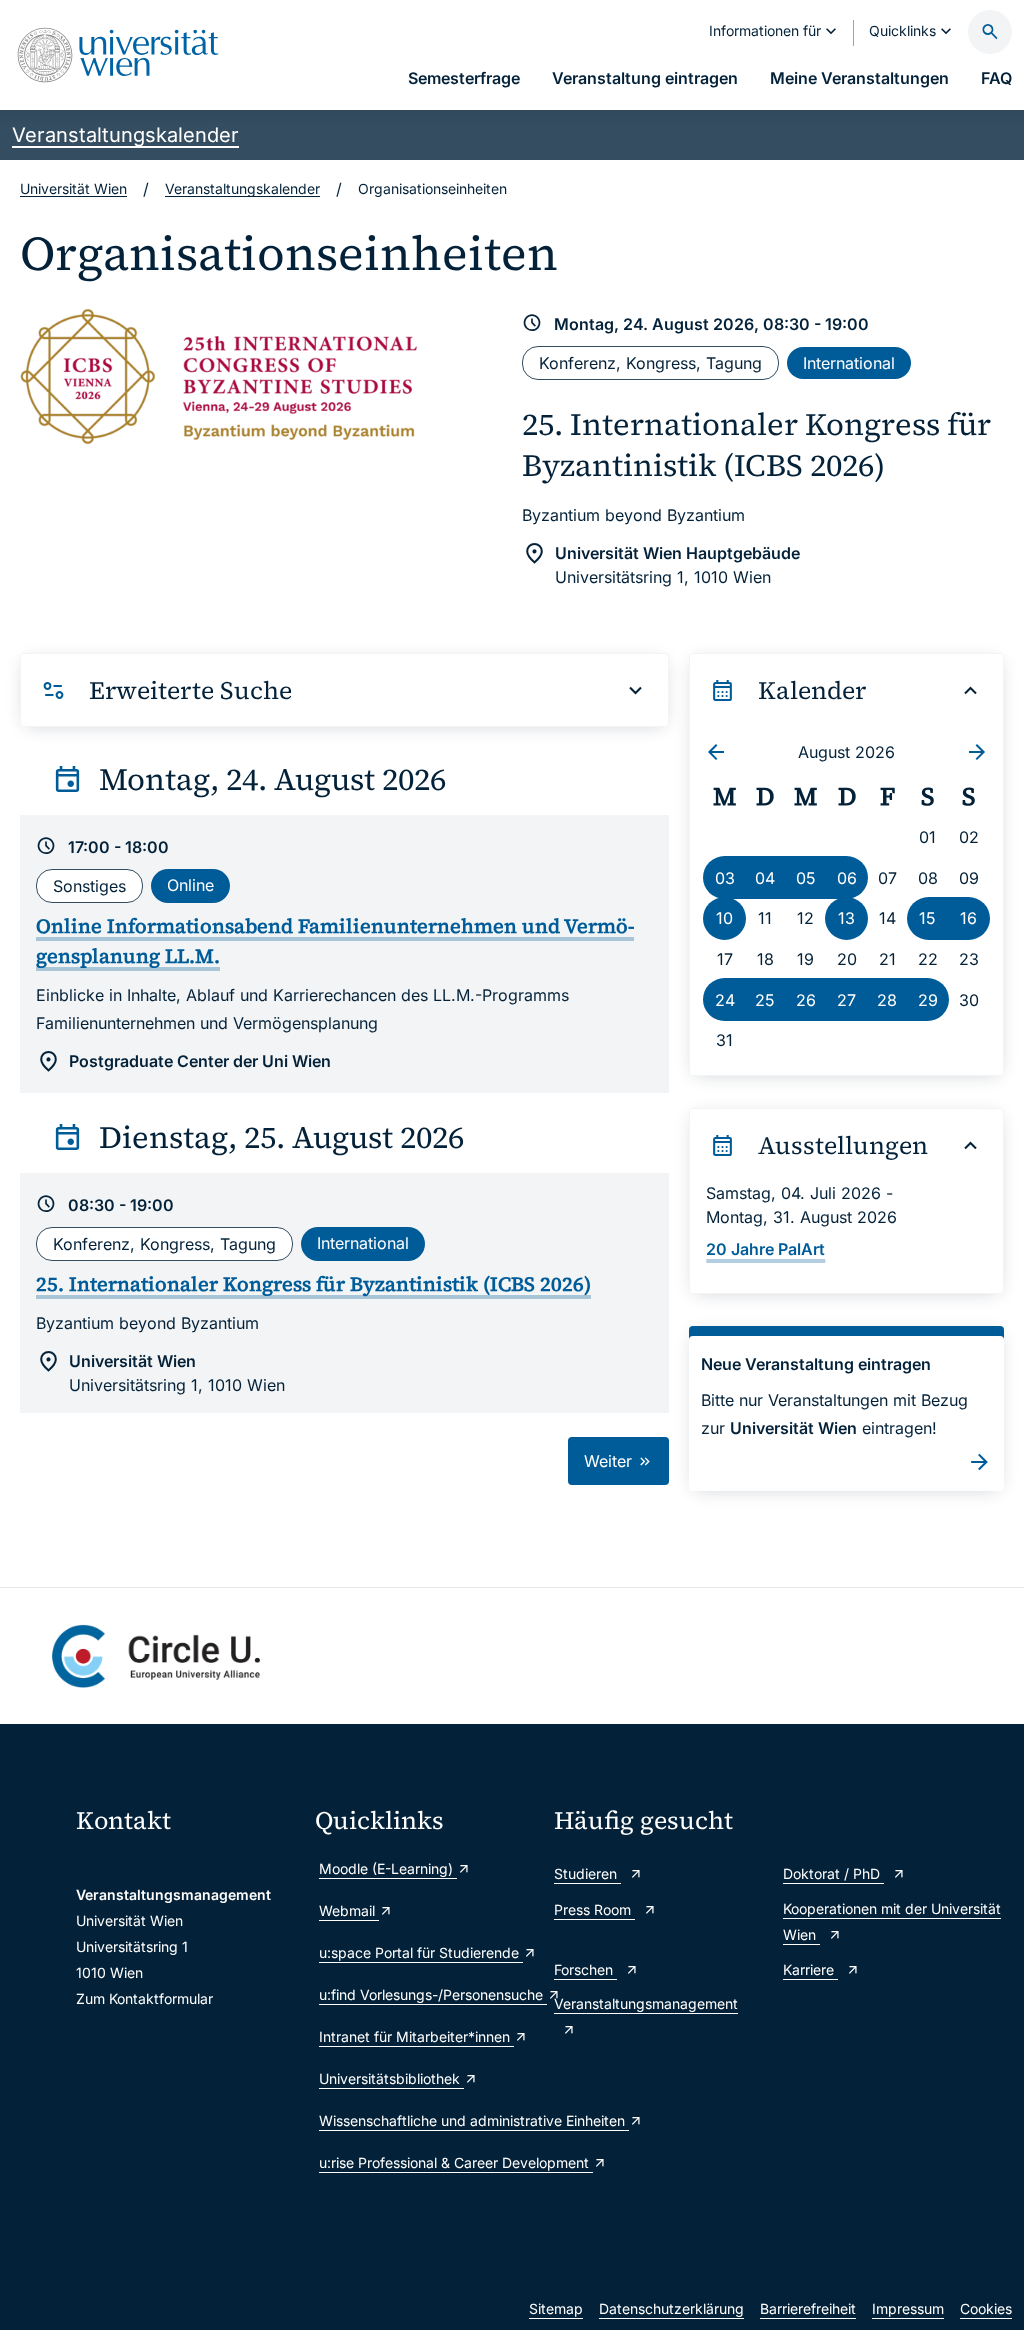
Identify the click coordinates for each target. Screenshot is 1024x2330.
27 (846, 1000)
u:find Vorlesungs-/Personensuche (426, 1994)
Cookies (986, 2308)
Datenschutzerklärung (671, 2308)
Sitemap (556, 2308)
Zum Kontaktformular (144, 1998)
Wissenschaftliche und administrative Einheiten (426, 2120)
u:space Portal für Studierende (421, 1952)
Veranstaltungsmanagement (646, 2003)
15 (927, 918)
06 (847, 878)
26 (806, 1000)
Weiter (610, 1461)
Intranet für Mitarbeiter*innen (416, 2036)
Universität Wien (73, 188)
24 (725, 1000)
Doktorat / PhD (833, 1873)
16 (968, 918)
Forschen (585, 1969)
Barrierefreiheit (808, 2308)
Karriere (810, 1969)
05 (806, 878)
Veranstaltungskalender (125, 135)
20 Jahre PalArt (765, 1249)
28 (887, 1000)
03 (725, 878)
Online (190, 885)
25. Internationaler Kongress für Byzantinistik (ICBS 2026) (756, 444)
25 (765, 1000)
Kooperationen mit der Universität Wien (892, 1921)
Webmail (349, 1910)
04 (765, 878)
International (849, 363)
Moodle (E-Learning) (388, 1868)
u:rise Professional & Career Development (426, 2162)
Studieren (587, 1873)
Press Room (594, 1909)
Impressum (908, 2308)
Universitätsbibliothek (391, 2078)
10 (724, 918)
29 (928, 1000)
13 (846, 918)
